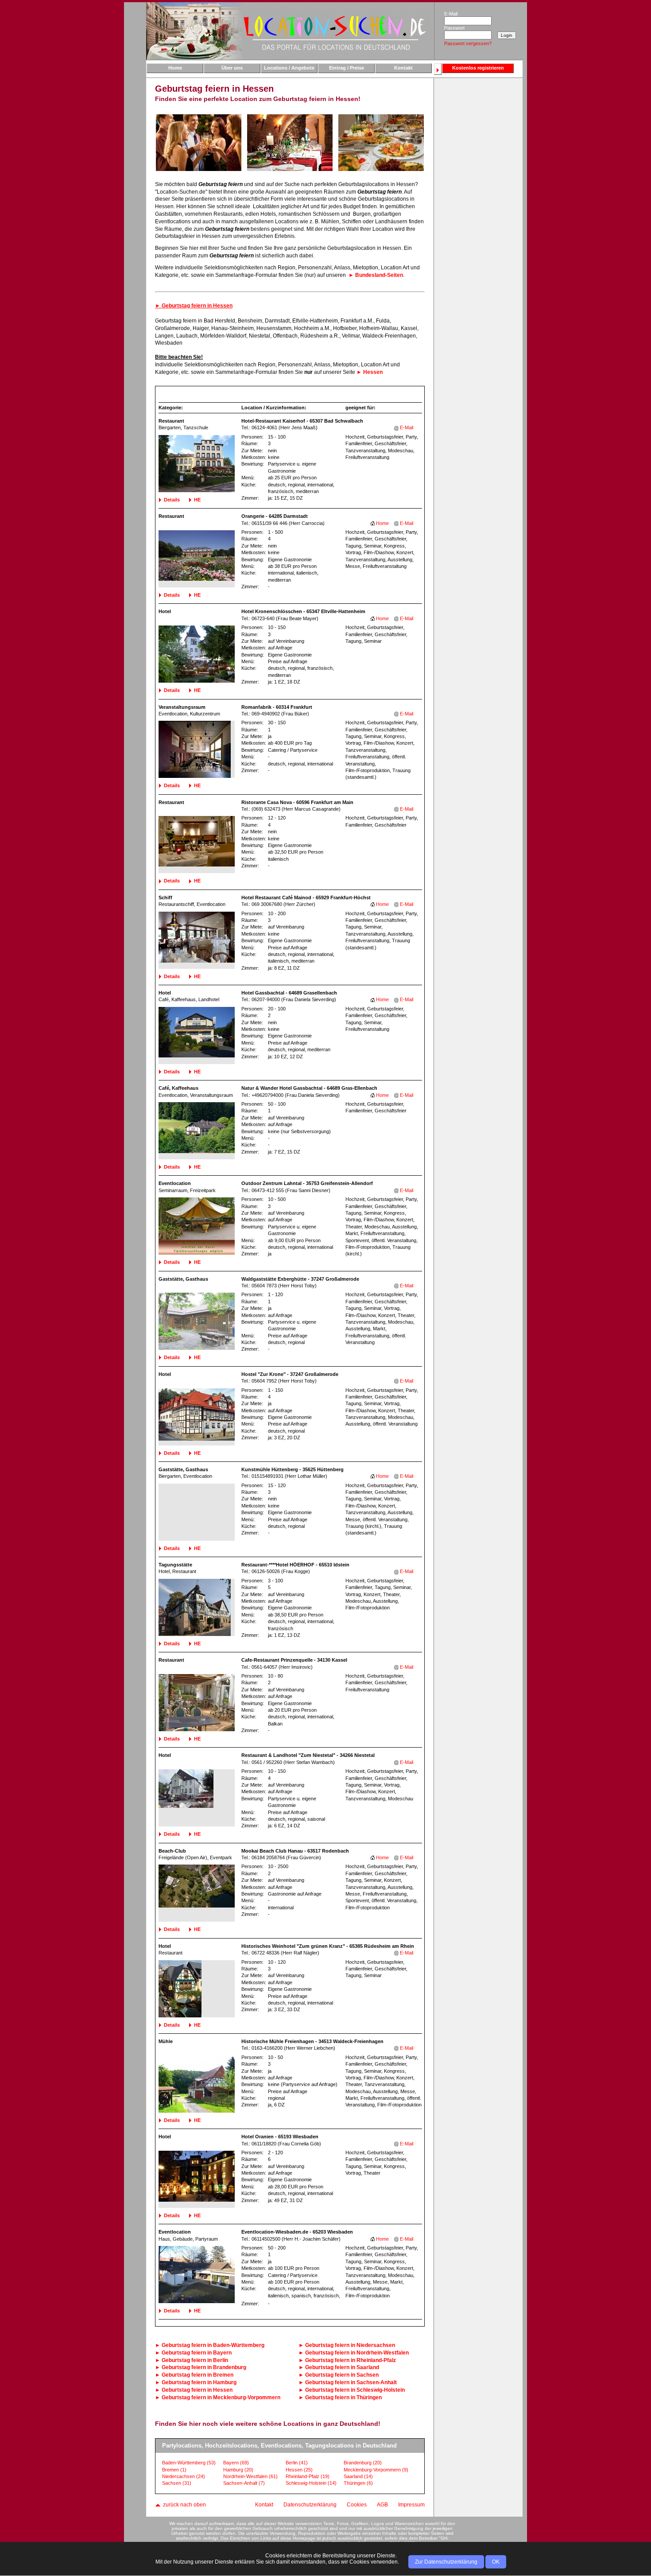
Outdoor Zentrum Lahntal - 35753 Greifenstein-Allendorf (307, 1183)
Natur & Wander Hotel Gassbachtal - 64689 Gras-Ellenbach (309, 1088)
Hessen (299, 2470)
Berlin (297, 2463)
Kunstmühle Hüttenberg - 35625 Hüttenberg (293, 1469)
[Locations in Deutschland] (290, 31)
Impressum (411, 2505)
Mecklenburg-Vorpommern (376, 2470)
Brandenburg (363, 2463)
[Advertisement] (478, 220)
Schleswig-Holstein (311, 2483)
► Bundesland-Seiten (376, 275)
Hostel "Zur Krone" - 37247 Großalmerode (290, 1374)
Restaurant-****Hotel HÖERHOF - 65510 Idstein (295, 1565)
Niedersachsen (184, 2476)
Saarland (358, 2476)
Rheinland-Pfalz (308, 2476)
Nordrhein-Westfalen (250, 2476)
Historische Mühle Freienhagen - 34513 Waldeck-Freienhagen (312, 2041)
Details (172, 500)
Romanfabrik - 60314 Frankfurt (277, 707)
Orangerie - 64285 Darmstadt (275, 516)
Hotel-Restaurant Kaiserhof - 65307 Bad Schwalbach (302, 421)
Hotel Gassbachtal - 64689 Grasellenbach (289, 993)
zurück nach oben (184, 2505)
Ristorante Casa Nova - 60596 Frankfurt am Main (297, 802)
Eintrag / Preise (347, 68)
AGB (382, 2505)
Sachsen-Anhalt (244, 2483)
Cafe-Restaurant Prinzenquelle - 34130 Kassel (294, 1660)
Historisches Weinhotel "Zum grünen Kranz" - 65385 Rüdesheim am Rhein (328, 1946)
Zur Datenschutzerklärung (446, 2562)
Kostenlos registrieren (478, 68)
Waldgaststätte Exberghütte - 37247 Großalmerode (300, 1279)
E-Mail (407, 427)
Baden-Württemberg (189, 2463)
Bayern (236, 2463)
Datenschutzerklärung (310, 2505)
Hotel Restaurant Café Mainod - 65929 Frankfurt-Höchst (306, 898)
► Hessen (370, 372)
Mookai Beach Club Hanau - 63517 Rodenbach (295, 1851)
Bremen (174, 2470)
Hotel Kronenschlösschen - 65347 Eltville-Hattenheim (303, 611)
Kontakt (403, 68)
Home (175, 68)
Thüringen (358, 2483)
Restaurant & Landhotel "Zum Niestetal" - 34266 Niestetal (308, 1755)
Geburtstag (213, 2345)
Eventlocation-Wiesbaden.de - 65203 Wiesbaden (297, 2232)
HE (197, 500)
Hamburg (238, 2470)
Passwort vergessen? (468, 43)
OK (496, 2562)
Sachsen (177, 2483)
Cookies (357, 2505)
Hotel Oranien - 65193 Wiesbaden (280, 2137)
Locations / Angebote (289, 68)
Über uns (232, 68)
